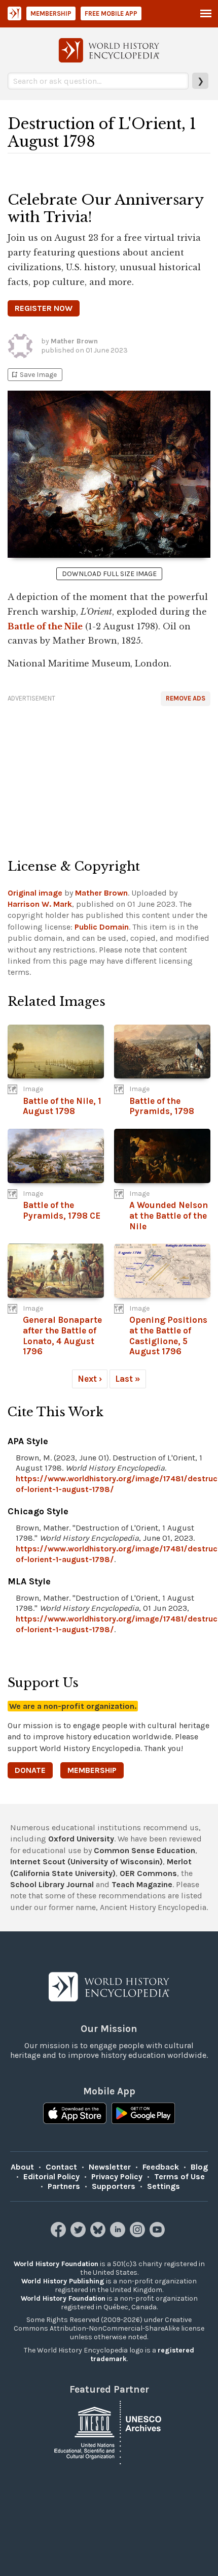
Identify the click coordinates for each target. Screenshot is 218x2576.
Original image (35, 893)
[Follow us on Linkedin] (119, 2234)
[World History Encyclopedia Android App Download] (143, 2114)
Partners (64, 2186)
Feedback (161, 2167)
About (22, 2167)
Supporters (114, 2186)
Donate (30, 1770)
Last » (128, 1379)
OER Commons (148, 1873)
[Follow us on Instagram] (139, 2234)
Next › (90, 1379)
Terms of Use (179, 2176)
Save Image (33, 375)
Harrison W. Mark (40, 904)
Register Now (44, 308)
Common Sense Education (144, 1850)
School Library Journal (52, 1884)
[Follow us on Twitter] (79, 2234)
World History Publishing (63, 2281)
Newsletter (110, 2167)
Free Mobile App (111, 13)
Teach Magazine (142, 1884)
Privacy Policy (117, 2176)
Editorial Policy (51, 2176)
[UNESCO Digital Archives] (109, 2432)
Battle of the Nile (45, 626)
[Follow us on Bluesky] (99, 2234)
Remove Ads (186, 698)
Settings (163, 2186)
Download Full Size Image (109, 574)
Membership (51, 13)
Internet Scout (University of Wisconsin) (86, 1862)
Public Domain (102, 927)
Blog (199, 2167)
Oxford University (81, 1839)
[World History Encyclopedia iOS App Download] (75, 2114)
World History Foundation (56, 2264)
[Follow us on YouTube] (158, 2234)
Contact (61, 2167)
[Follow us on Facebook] (60, 2234)
